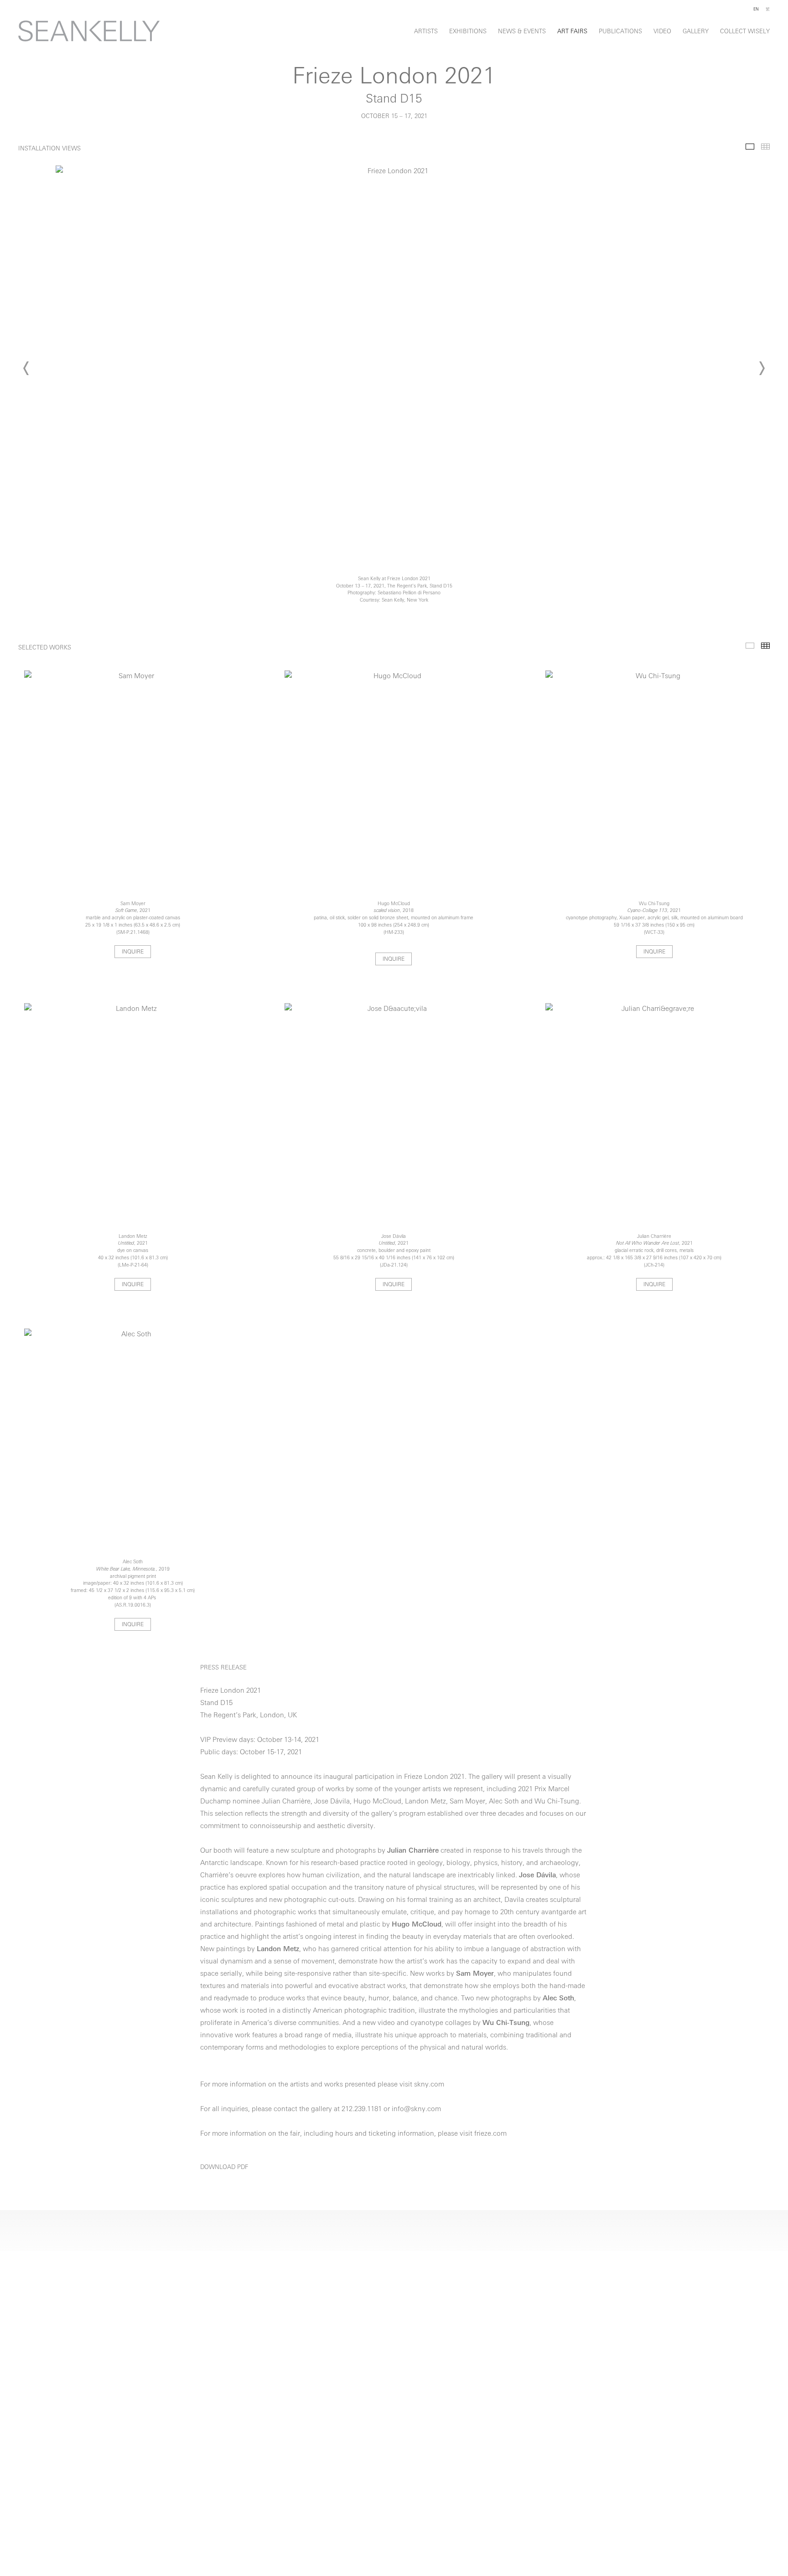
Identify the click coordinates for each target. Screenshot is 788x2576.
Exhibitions (468, 32)
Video (662, 32)
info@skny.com (416, 2110)
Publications (620, 32)
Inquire (133, 952)
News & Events (522, 32)
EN (756, 9)
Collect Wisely (745, 32)
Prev (26, 368)
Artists (426, 32)
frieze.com (490, 2134)
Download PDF (224, 2167)
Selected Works (750, 646)
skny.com (429, 2085)
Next (762, 368)
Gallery (696, 32)
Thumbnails (765, 147)
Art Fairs (572, 32)
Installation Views (750, 147)
